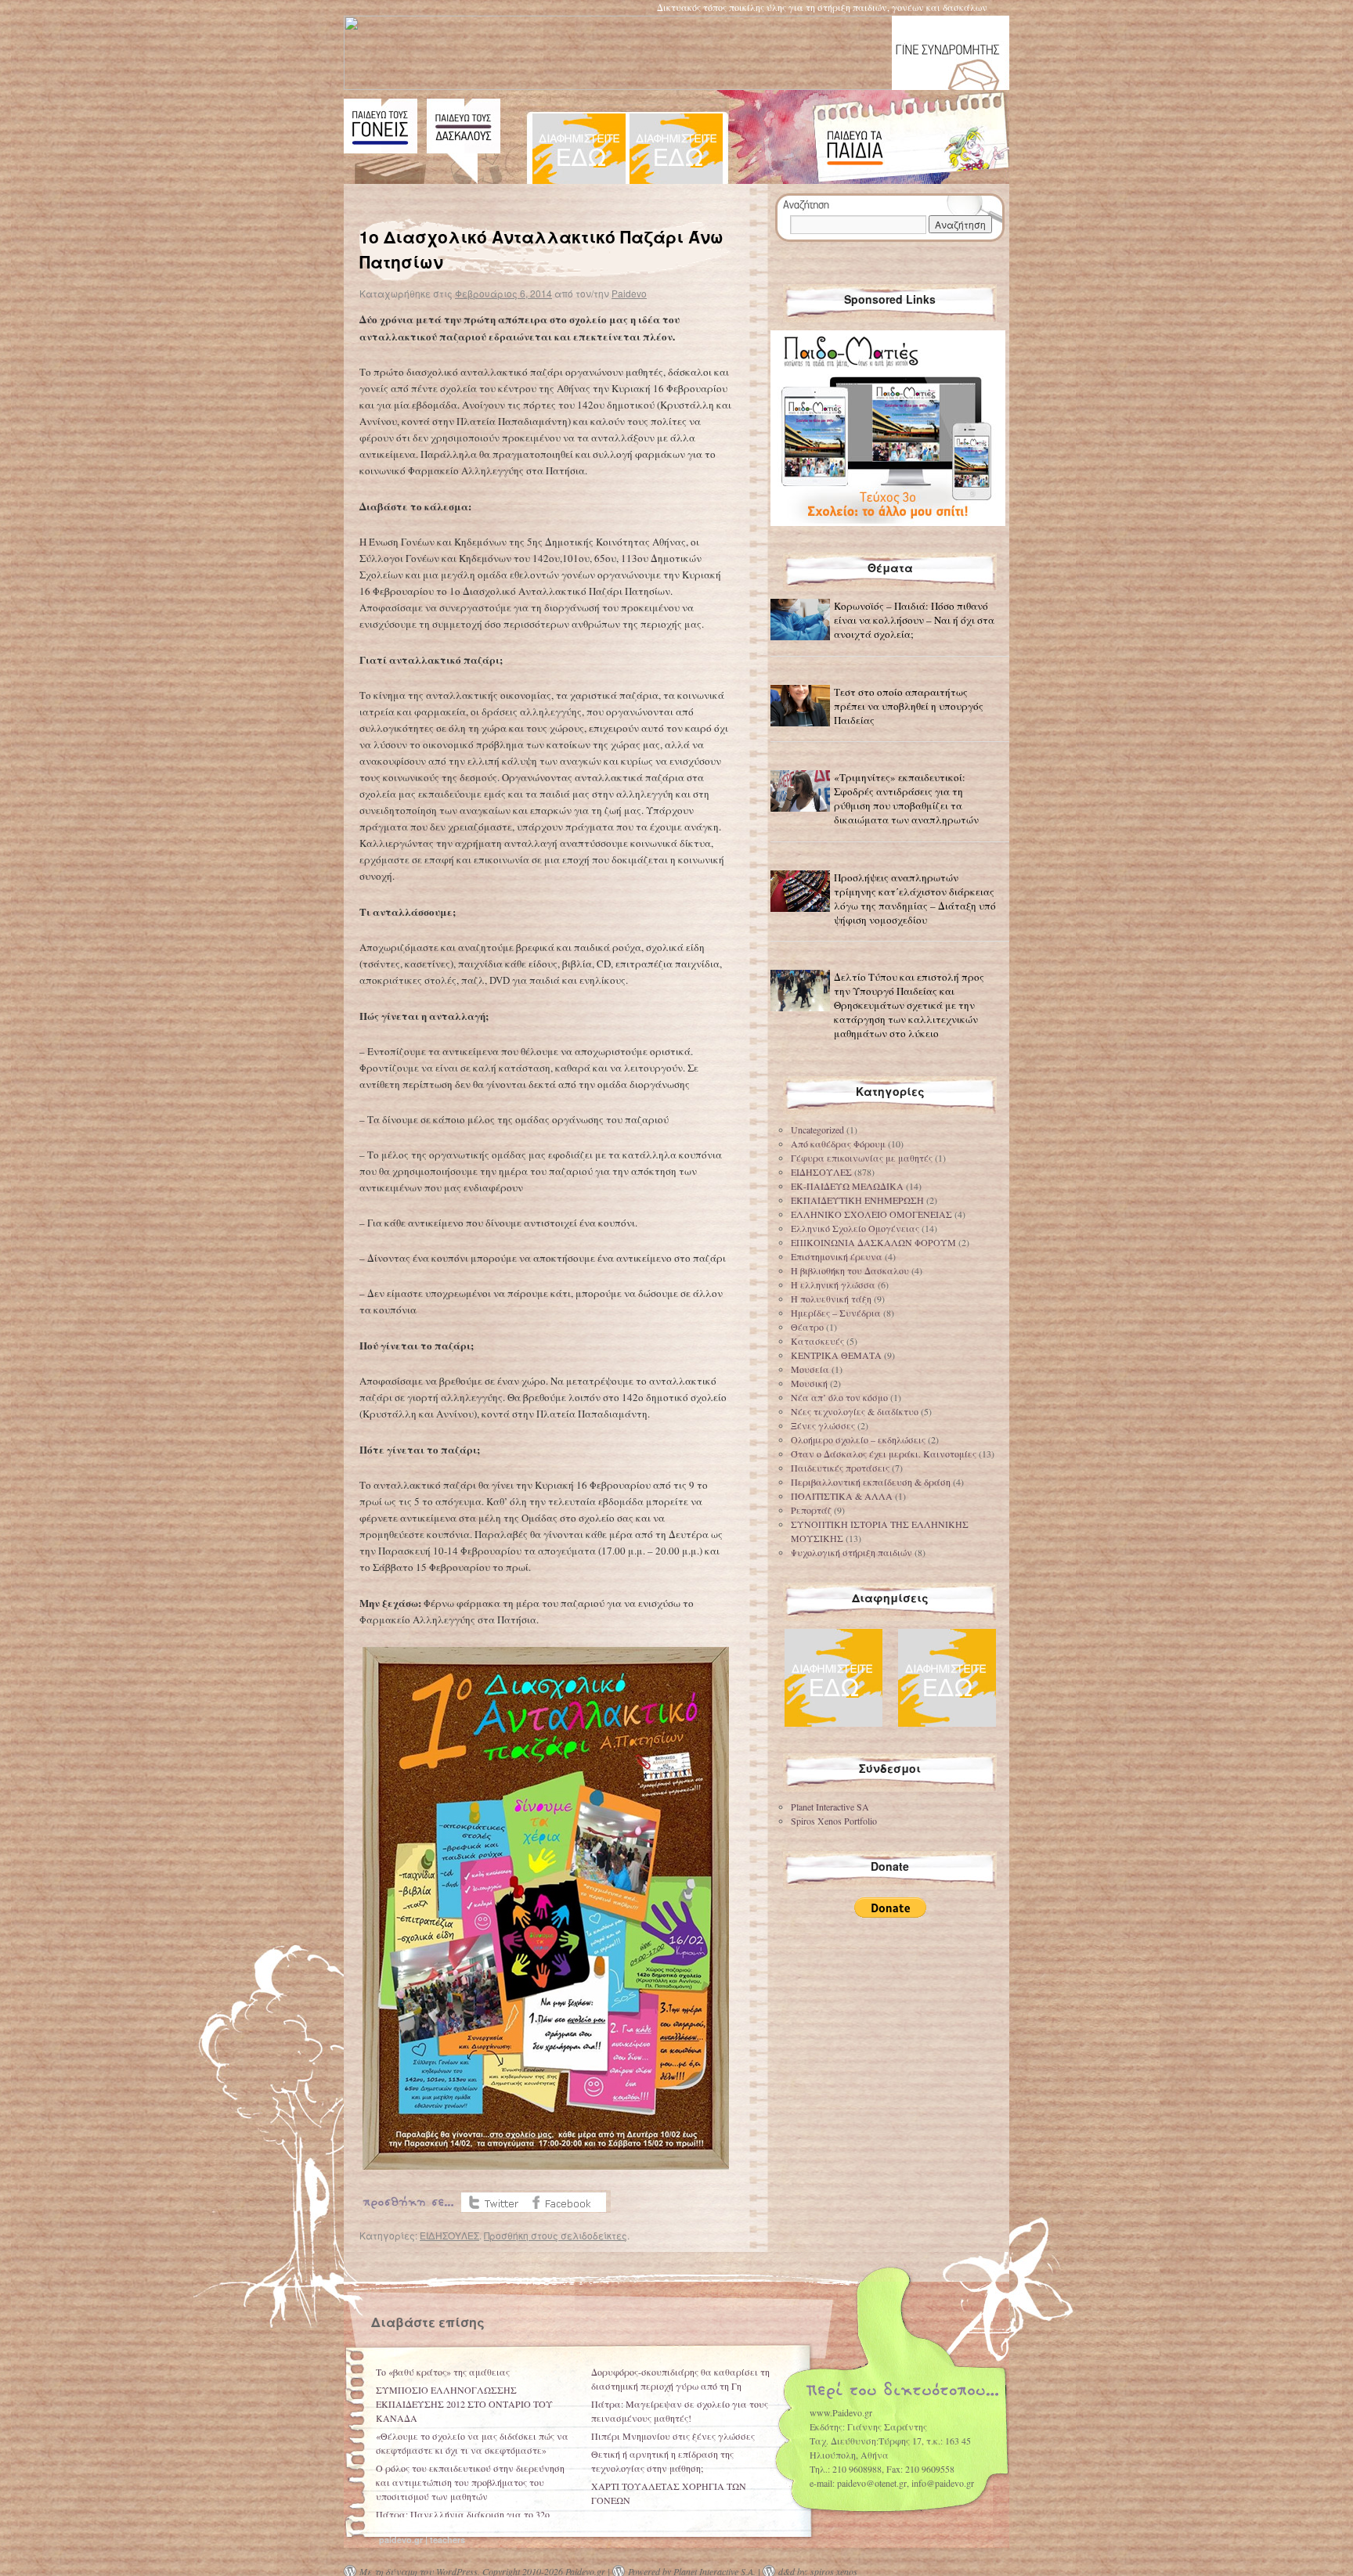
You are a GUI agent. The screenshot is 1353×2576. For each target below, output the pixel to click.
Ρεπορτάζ (811, 1510)
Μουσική (809, 1383)
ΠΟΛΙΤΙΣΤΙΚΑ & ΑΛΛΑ (842, 1496)
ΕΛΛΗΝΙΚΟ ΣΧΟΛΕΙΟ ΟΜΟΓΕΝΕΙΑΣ (871, 1214)
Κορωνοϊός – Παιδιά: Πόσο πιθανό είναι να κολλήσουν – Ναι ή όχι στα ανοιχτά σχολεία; (914, 620)
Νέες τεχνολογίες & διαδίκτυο (855, 1411)
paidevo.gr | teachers (422, 2540)
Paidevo (629, 293)
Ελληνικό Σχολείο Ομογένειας (855, 1228)
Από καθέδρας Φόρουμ (838, 1144)
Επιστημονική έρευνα (837, 1256)
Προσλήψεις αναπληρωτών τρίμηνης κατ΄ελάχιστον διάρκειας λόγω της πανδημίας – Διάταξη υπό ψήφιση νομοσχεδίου (915, 899)
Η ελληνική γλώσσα (833, 1284)
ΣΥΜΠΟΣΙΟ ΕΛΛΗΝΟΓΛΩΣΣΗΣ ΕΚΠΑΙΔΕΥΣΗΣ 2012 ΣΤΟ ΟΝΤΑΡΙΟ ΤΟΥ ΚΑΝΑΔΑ (464, 2404)
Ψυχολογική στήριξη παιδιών (851, 1552)
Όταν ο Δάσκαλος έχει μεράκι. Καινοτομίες (884, 1454)
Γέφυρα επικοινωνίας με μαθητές (862, 1158)
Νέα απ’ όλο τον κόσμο (839, 1397)
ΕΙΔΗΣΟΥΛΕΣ (449, 2235)
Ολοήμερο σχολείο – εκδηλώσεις (858, 1439)
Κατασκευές (817, 1341)
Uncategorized (817, 1129)
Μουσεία (810, 1369)
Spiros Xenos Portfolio (834, 1821)
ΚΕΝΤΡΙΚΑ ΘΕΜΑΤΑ (836, 1355)
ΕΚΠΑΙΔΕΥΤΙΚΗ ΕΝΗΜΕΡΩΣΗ (857, 1200)
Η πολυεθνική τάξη (831, 1299)
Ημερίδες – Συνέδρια (836, 1313)
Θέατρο (807, 1327)
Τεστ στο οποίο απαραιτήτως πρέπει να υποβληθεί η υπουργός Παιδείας (909, 706)
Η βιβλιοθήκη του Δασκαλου (850, 1270)
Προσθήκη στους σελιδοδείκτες (556, 2235)
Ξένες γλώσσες (823, 1425)
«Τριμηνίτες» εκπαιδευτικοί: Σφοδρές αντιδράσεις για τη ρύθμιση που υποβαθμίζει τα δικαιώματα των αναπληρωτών (906, 798)
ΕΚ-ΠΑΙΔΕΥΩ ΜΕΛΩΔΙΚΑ (847, 1186)
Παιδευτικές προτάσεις (840, 1468)
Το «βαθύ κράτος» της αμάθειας (443, 2372)
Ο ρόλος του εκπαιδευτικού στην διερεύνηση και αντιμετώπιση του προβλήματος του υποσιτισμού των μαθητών (470, 2482)
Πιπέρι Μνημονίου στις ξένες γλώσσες (673, 2436)
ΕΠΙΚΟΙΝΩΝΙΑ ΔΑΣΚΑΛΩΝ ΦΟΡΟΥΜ (873, 1242)
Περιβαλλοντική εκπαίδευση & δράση (871, 1482)
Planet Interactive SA (830, 1807)
